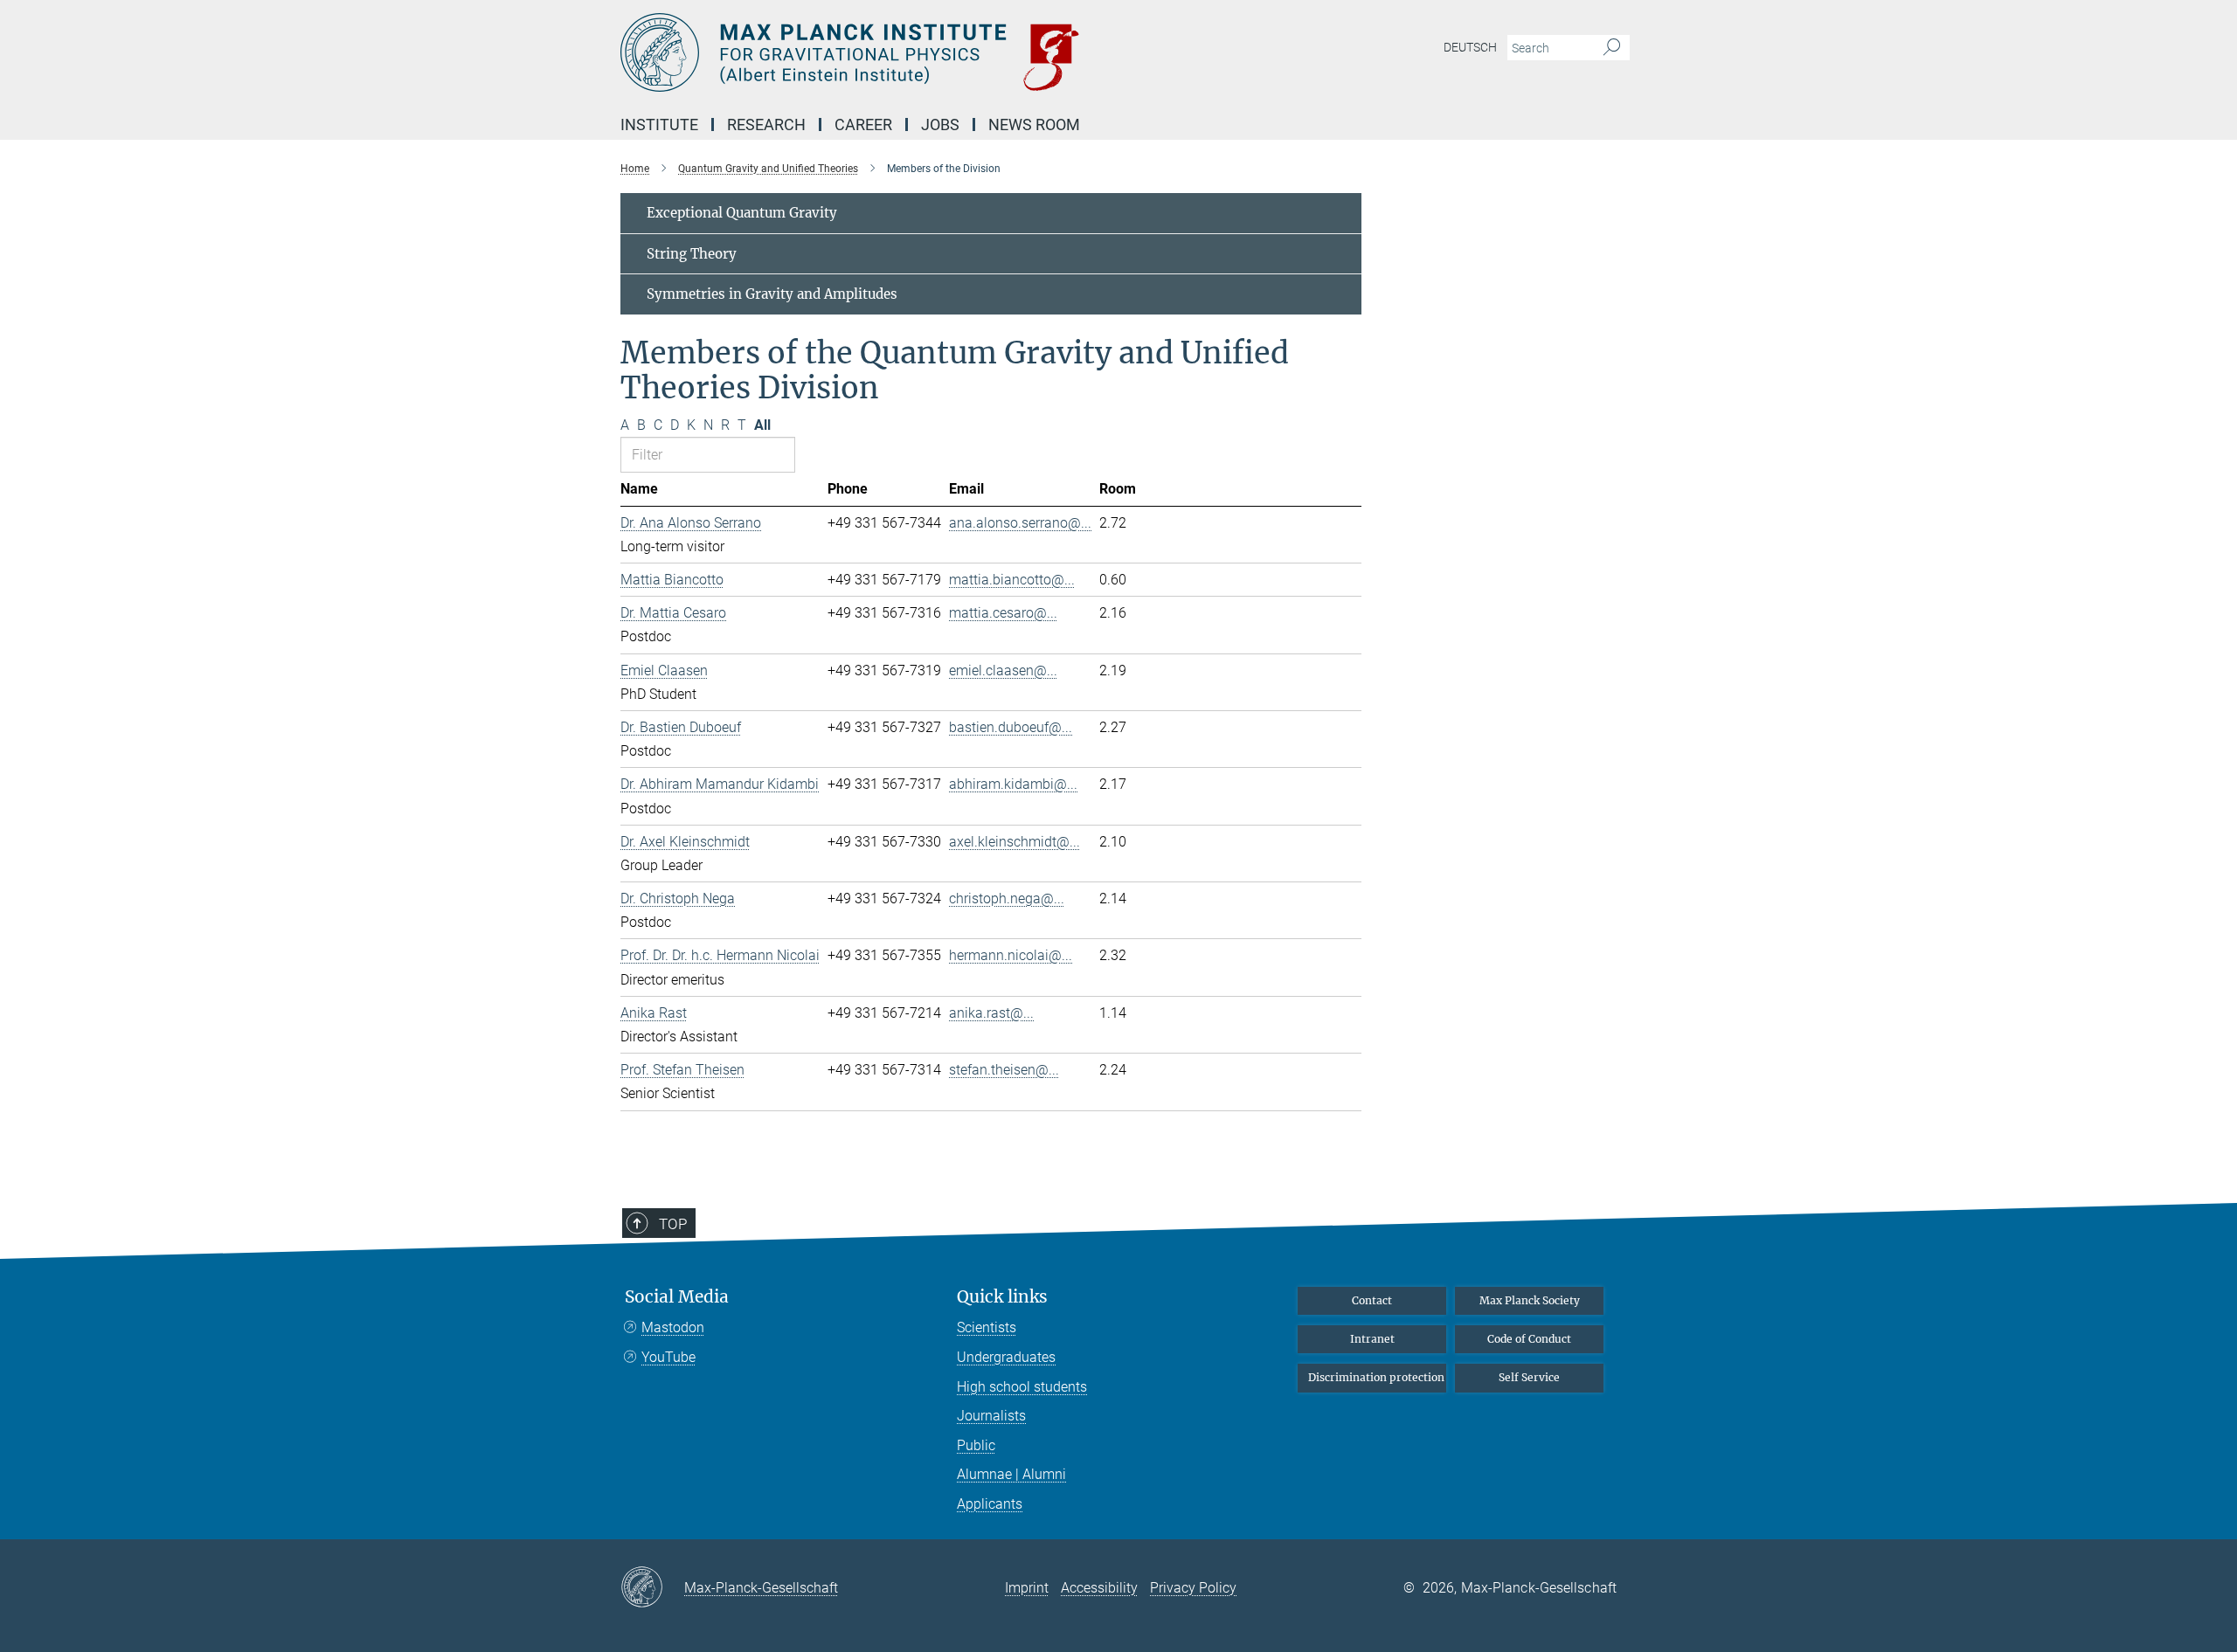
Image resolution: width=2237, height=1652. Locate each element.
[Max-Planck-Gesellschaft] (652, 1588)
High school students (1022, 1387)
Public (976, 1445)
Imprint (1027, 1588)
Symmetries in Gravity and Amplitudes (772, 294)
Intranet (1372, 1339)
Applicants (990, 1504)
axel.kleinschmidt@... (1015, 842)
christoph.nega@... (1007, 899)
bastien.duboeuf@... (1011, 727)
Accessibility (1099, 1588)
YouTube (668, 1357)
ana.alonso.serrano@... (1020, 523)
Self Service (1529, 1377)
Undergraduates (1006, 1357)
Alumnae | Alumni (1011, 1474)
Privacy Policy (1193, 1588)
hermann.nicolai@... (1011, 955)
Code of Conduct (1529, 1339)
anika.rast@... (991, 1013)
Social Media (677, 1297)
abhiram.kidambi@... (1013, 784)
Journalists (991, 1416)
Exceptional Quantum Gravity (742, 213)
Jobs (940, 124)
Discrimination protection (1376, 1377)
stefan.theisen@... (1004, 1070)
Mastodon (673, 1327)
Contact (1372, 1300)
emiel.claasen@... (1003, 670)
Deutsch (1470, 47)
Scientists (987, 1327)
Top (673, 1224)
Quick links (1002, 1297)
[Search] (1612, 48)
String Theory (692, 254)
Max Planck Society (1530, 1300)
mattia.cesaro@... (1003, 613)
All (762, 425)
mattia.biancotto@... (1012, 580)
